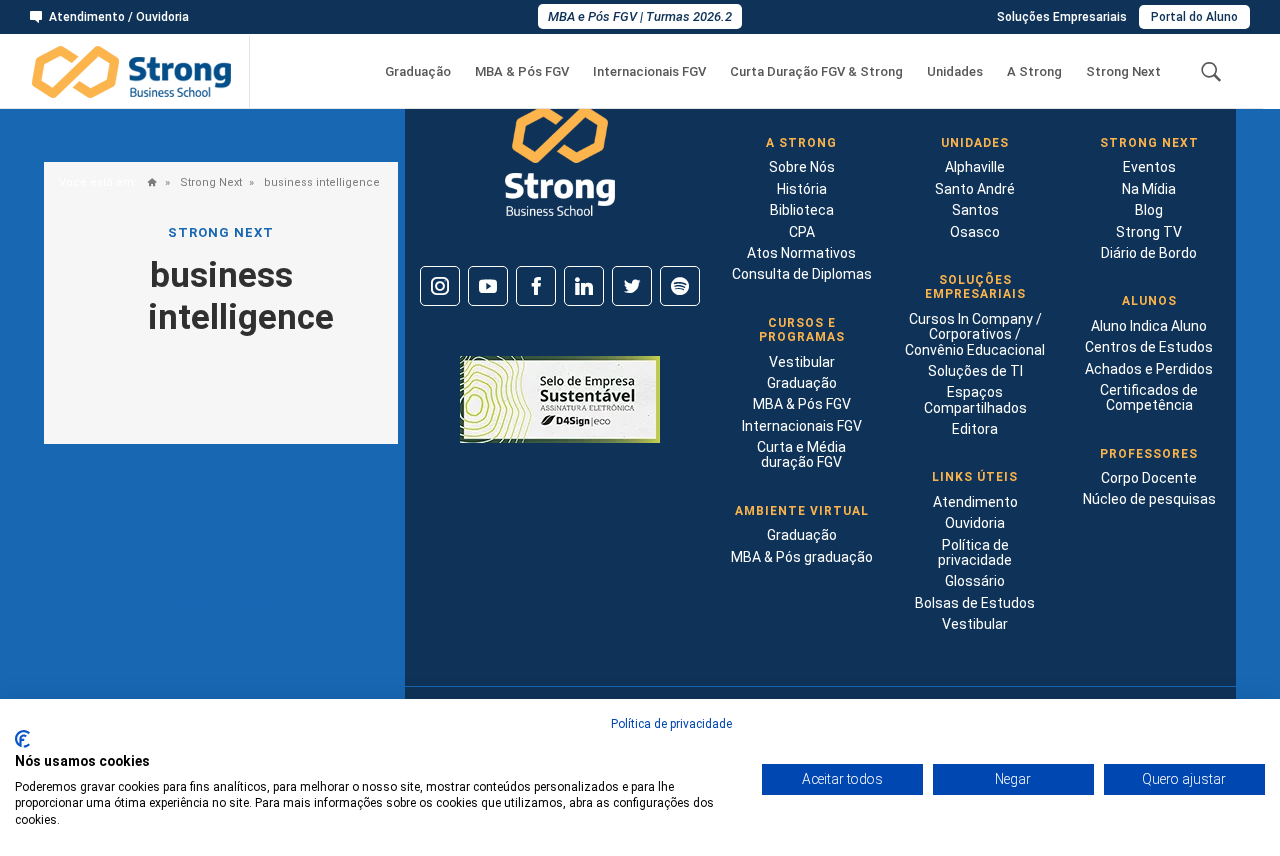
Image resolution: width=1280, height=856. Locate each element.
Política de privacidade (975, 552)
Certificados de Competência (1149, 397)
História (802, 189)
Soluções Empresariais (1062, 17)
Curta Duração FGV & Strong (816, 72)
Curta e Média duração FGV (801, 454)
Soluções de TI (975, 371)
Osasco (975, 232)
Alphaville (975, 167)
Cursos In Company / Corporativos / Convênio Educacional (975, 334)
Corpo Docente (1149, 478)
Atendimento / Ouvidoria (119, 17)
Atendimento (975, 502)
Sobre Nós (802, 167)
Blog (1149, 210)
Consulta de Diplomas (802, 274)
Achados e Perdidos (1149, 369)
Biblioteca (802, 210)
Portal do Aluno (1194, 17)
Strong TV (1149, 232)
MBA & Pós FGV (522, 72)
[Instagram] (440, 286)
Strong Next (1123, 72)
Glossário (975, 581)
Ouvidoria (975, 523)
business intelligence (320, 183)
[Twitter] (632, 286)
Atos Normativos (801, 253)
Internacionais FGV (649, 72)
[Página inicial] (147, 183)
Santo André (975, 189)
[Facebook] (536, 286)
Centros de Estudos (1149, 347)
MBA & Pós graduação (802, 557)
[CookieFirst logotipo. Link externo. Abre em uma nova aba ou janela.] (22, 739)
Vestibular (802, 362)
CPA (802, 232)
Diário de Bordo (1149, 253)
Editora (975, 429)
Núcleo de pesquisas (1149, 499)
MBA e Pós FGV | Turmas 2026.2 (640, 16)
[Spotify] (680, 286)
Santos (975, 210)
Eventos (1149, 167)
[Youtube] (488, 286)
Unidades (955, 72)
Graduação (418, 72)
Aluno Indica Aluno (1149, 326)
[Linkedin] (584, 286)
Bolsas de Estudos (975, 603)
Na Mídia (1149, 189)
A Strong (1034, 72)
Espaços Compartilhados (975, 399)
